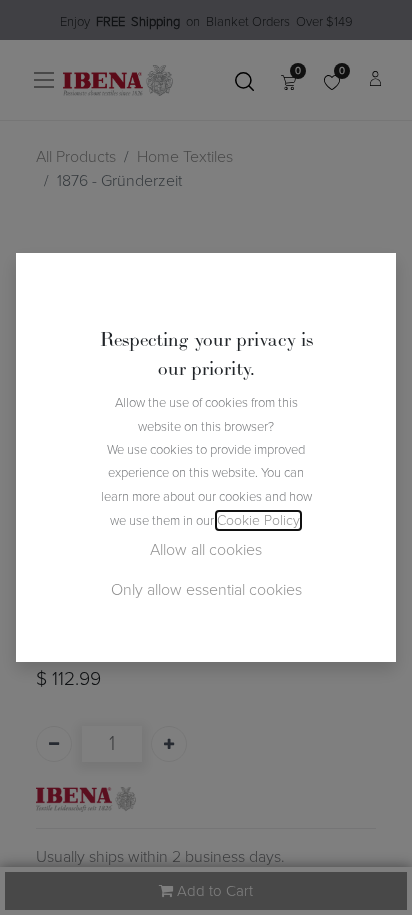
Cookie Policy (258, 520)
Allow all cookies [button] (206, 550)
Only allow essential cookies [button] (206, 590)
